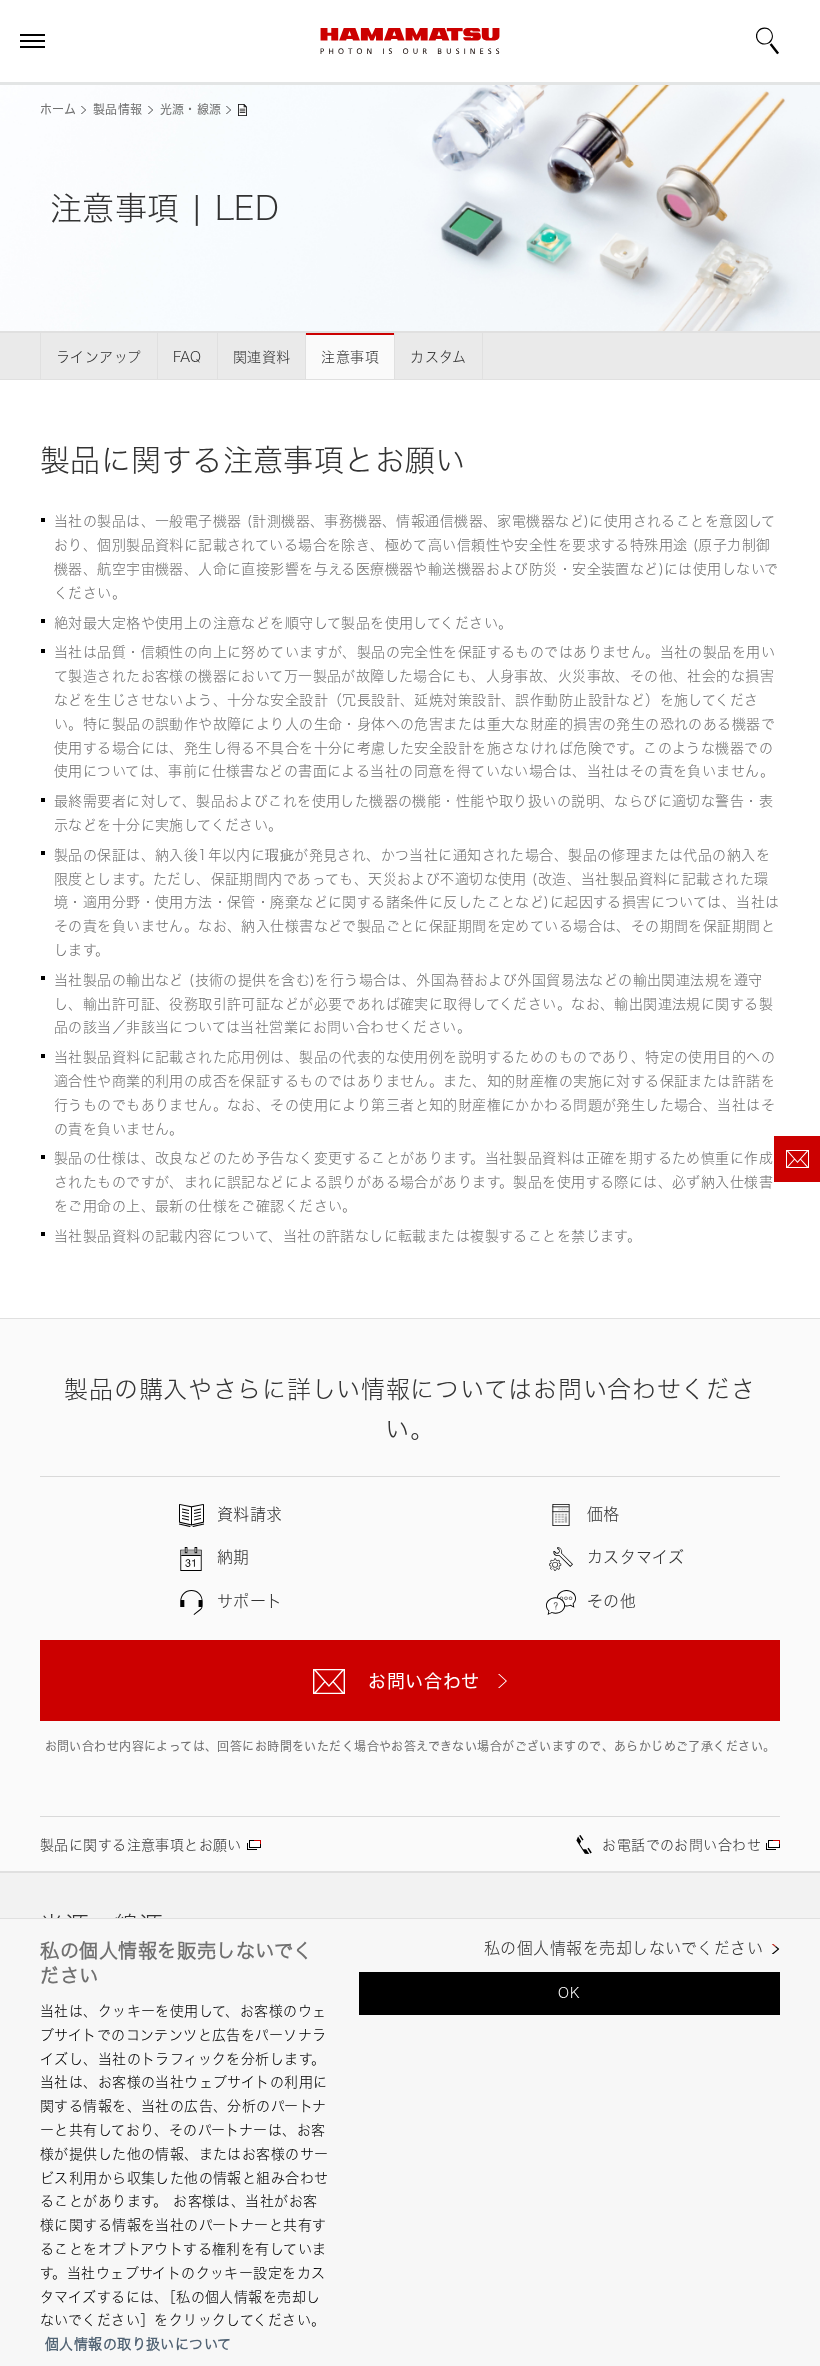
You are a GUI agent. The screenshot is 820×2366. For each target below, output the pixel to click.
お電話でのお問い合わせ (681, 1844)
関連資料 (262, 356)
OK (569, 1992)
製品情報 (117, 109)
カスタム (438, 356)
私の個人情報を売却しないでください (623, 1948)
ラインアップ (99, 356)
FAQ (187, 356)
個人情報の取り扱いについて (138, 2343)
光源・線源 (191, 109)
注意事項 (350, 356)
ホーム (58, 109)
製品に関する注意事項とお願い (141, 1844)
